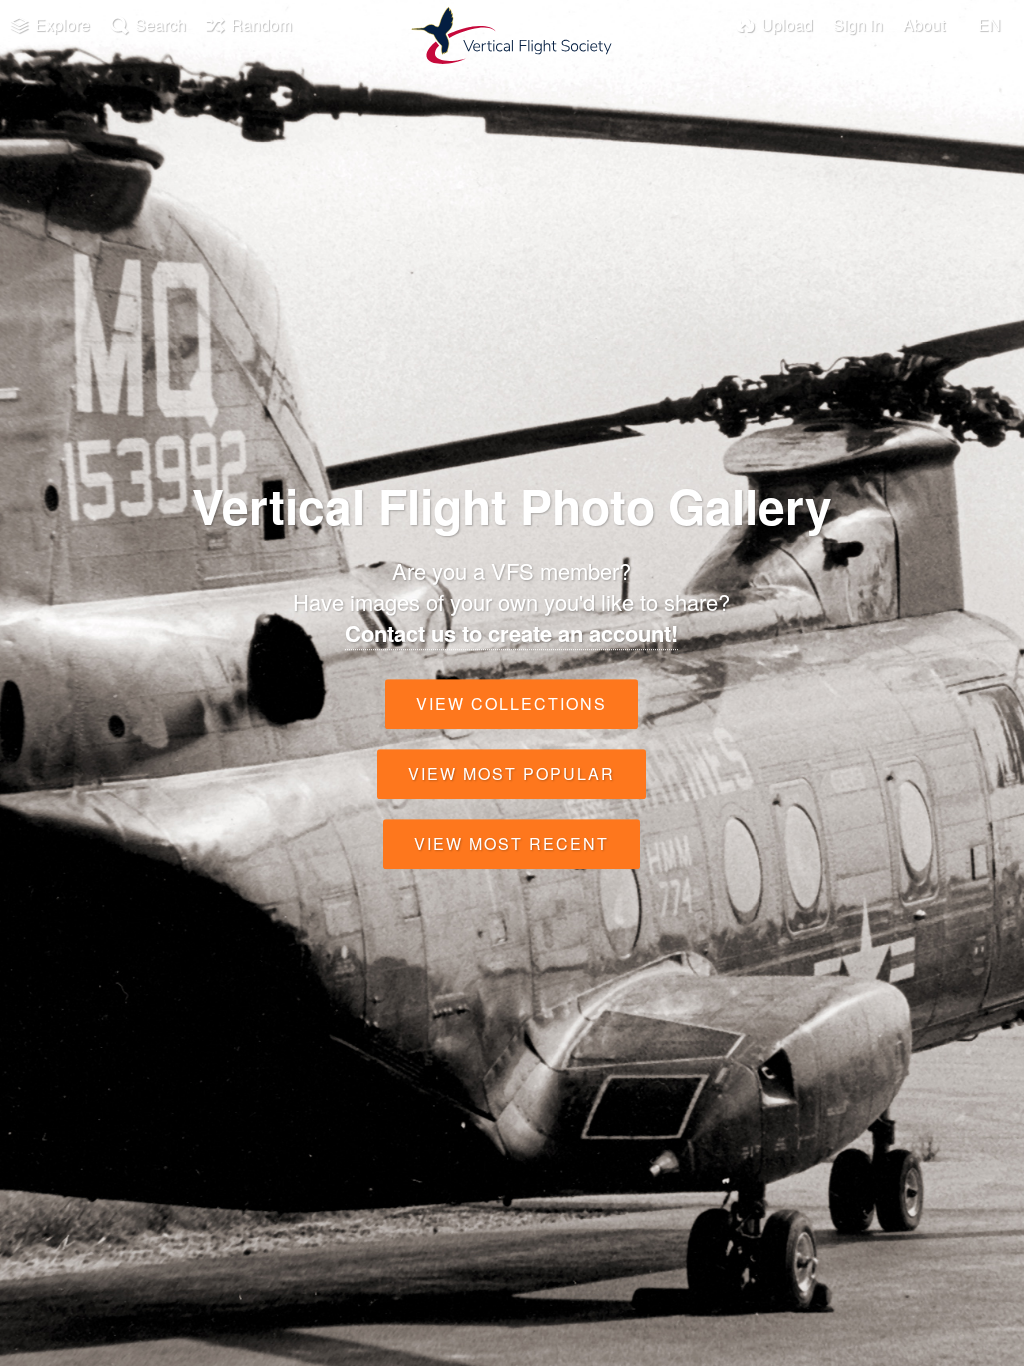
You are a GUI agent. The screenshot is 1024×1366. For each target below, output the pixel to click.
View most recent (511, 843)
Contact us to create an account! (511, 633)
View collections (511, 703)
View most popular (511, 773)
